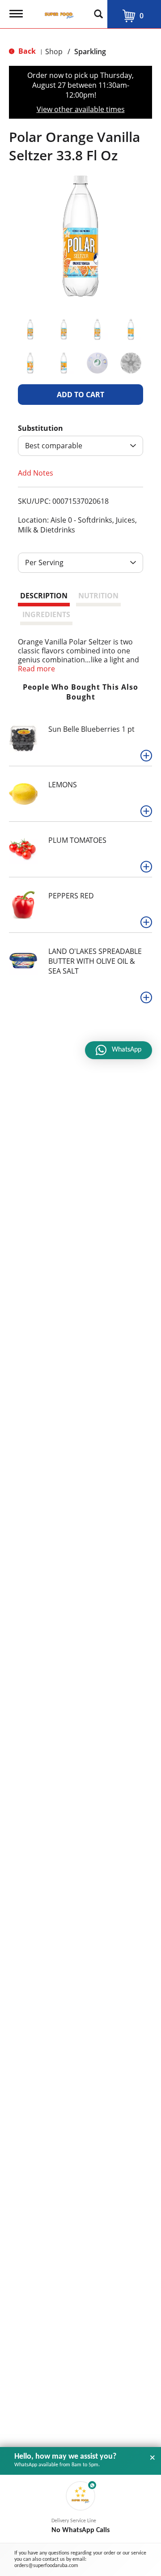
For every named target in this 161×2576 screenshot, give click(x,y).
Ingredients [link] (46, 614)
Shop (54, 52)
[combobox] (80, 446)
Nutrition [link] (98, 596)
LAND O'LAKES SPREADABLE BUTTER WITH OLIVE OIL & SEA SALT (95, 961)
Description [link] (44, 596)
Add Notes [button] (36, 473)
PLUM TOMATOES (77, 840)
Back (26, 51)
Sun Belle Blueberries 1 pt (91, 729)
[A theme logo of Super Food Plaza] (57, 11)
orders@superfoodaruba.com (46, 2566)
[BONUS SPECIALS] (18, 960)
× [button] (153, 2458)
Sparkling (90, 52)
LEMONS (63, 785)
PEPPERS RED (71, 896)
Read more (36, 669)
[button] (30, 329)
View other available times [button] (81, 109)
